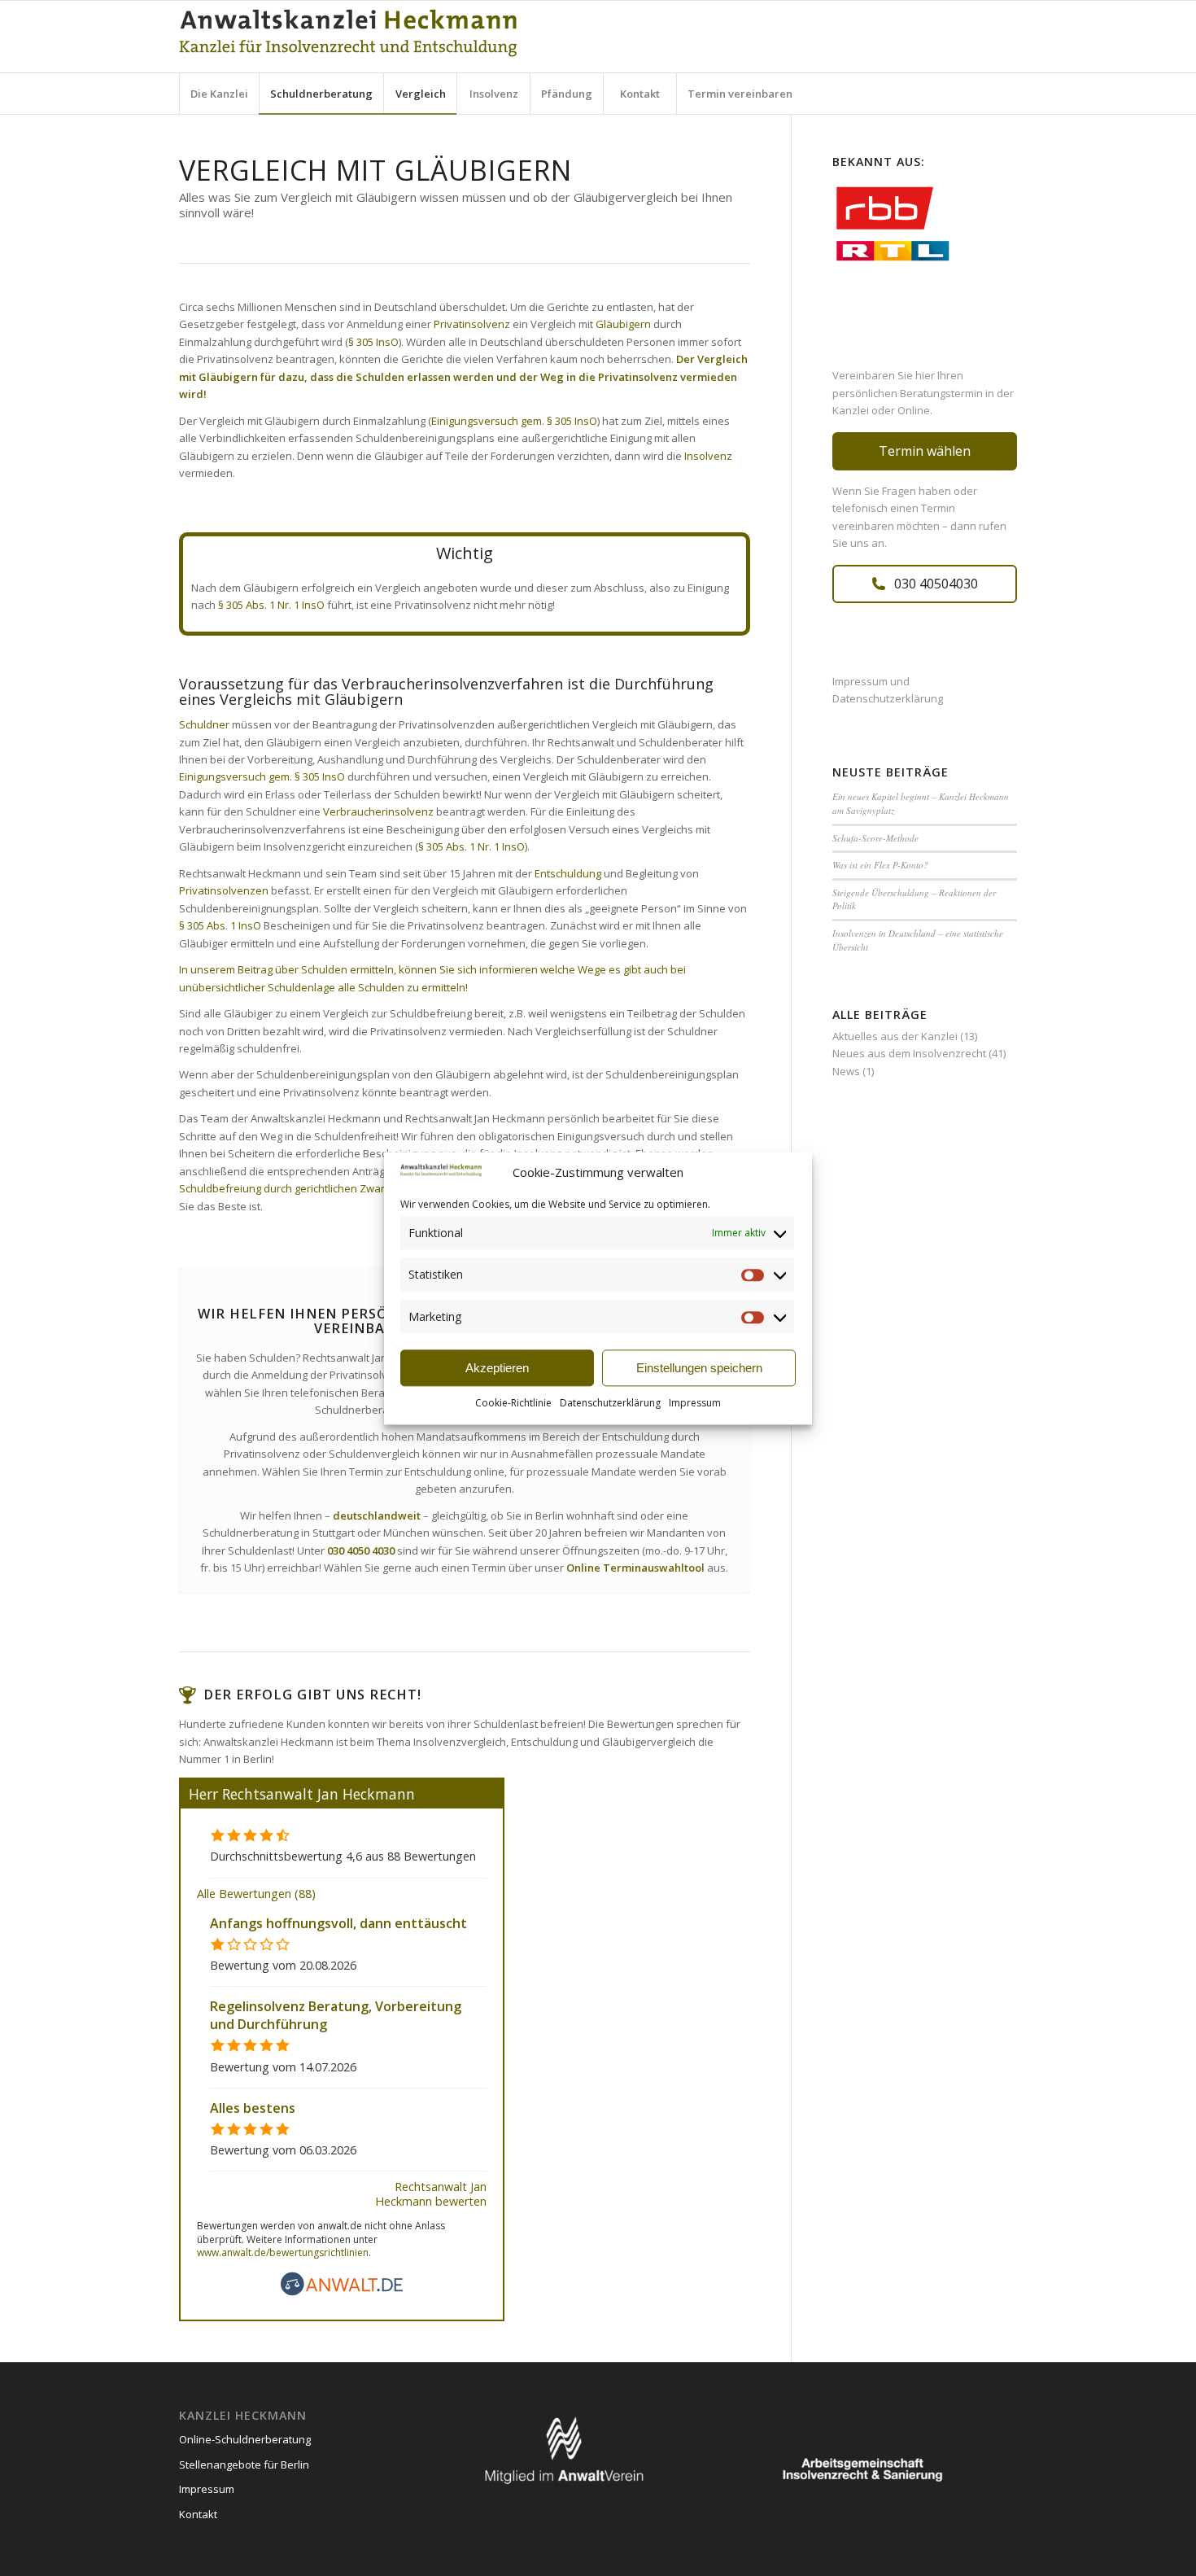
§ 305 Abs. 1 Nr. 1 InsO (271, 605)
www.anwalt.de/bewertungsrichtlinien (283, 2252)
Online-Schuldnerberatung (245, 2439)
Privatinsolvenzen (224, 890)
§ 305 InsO (373, 342)
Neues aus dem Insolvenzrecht (909, 1053)
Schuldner (204, 724)
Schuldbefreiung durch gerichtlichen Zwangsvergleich (311, 1188)
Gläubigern (623, 324)
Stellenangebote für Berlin (244, 2464)
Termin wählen (925, 451)
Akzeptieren (497, 1368)
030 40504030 (936, 584)
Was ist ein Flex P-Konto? (880, 865)
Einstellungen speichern (699, 1368)
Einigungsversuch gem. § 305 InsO (514, 421)
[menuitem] (219, 94)
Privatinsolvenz (472, 324)
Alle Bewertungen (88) (256, 1894)
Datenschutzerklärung (610, 1404)
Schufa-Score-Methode (875, 838)
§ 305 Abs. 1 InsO (220, 925)
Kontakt (198, 2514)
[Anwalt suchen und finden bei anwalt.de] (342, 2292)
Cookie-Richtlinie (513, 1404)
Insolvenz (708, 456)
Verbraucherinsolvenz (378, 811)
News (846, 1071)
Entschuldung (568, 873)
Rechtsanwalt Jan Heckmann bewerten (431, 2193)
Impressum (695, 1404)
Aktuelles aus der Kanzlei (895, 1036)
